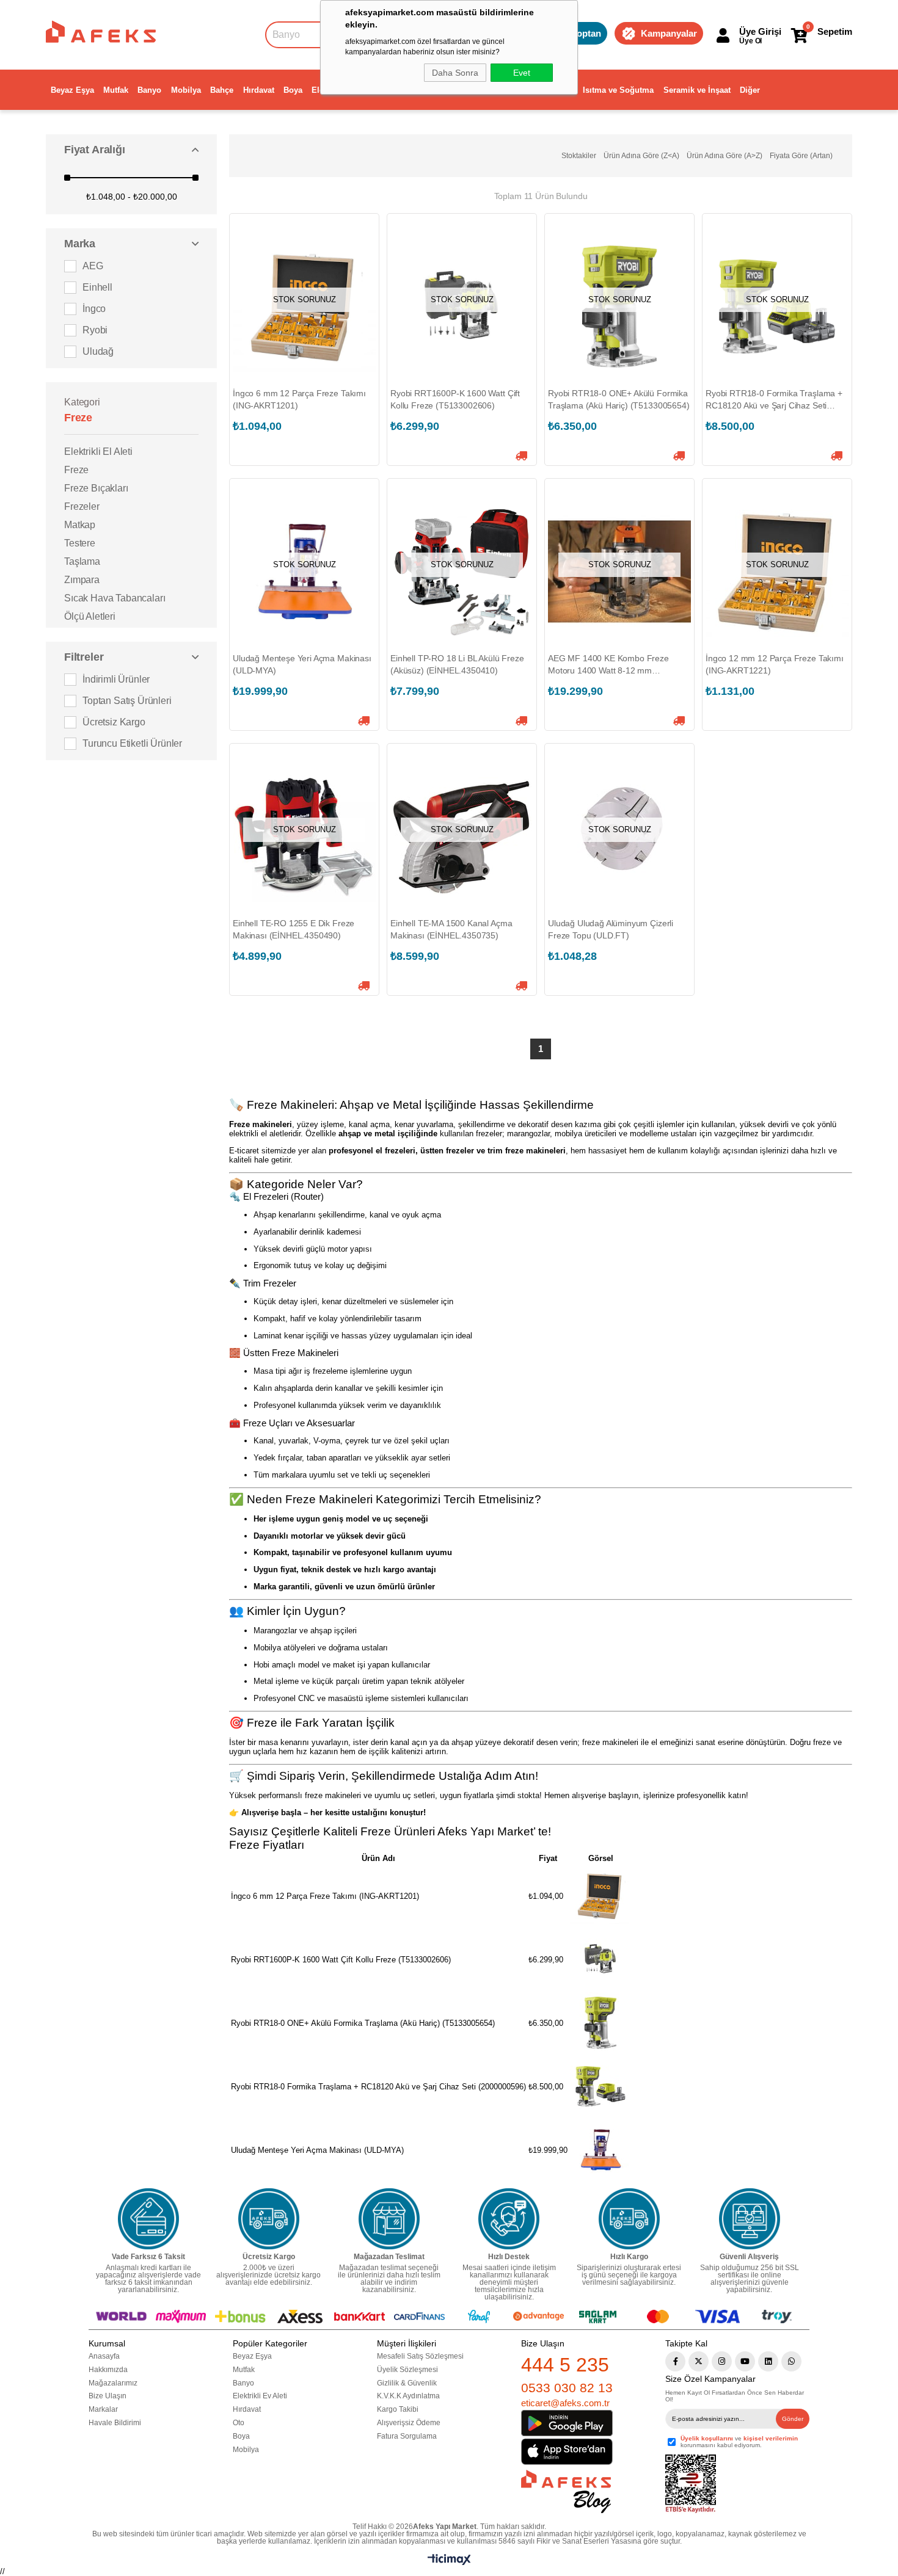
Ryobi (95, 330)
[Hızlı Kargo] (629, 2219)
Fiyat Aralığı (95, 150)
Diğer (750, 90)
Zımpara (82, 580)
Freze (76, 470)
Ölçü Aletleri (90, 616)
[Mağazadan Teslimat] (389, 2219)
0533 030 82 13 (567, 2388)
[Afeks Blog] (566, 2491)
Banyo (149, 90)
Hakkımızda (108, 2370)
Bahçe (222, 90)
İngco (94, 309)
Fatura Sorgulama (407, 2436)
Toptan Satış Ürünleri (127, 701)
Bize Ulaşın (108, 2396)
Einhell (97, 287)
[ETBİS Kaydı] (691, 2484)
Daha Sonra (455, 73)
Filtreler (84, 657)
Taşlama (82, 561)
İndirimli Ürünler (116, 679)
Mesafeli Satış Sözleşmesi (420, 2356)
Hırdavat (259, 90)
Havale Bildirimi (115, 2423)
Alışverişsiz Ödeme (409, 2423)
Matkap (80, 525)
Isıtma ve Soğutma (618, 90)
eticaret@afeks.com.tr (565, 2403)
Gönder (793, 2419)
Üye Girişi (760, 31)
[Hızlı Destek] (509, 2219)
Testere (80, 543)
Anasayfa (104, 2356)
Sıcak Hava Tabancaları (115, 598)
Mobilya (186, 90)
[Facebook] (675, 2361)
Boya (293, 90)
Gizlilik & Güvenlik (407, 2383)
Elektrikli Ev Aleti (260, 2396)
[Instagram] (722, 2361)
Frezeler (82, 506)
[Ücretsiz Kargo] (269, 2219)
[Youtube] (745, 2361)
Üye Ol (750, 41)
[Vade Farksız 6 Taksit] (148, 2219)
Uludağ (98, 351)
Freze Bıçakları (96, 488)
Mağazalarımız (113, 2383)
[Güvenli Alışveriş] (750, 2219)
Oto (239, 2423)
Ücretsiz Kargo (114, 722)
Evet (522, 73)
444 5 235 (565, 2365)
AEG (93, 266)
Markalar (103, 2409)
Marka (80, 244)
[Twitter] (699, 2361)
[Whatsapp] (791, 2361)
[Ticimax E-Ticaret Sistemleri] (449, 2562)
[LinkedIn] (768, 2361)
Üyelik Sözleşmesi (407, 2370)
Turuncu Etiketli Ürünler (132, 743)
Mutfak (116, 90)
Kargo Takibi (398, 2409)
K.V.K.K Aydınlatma (408, 2396)
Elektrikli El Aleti (98, 452)
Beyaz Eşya (72, 90)
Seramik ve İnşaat (697, 90)
